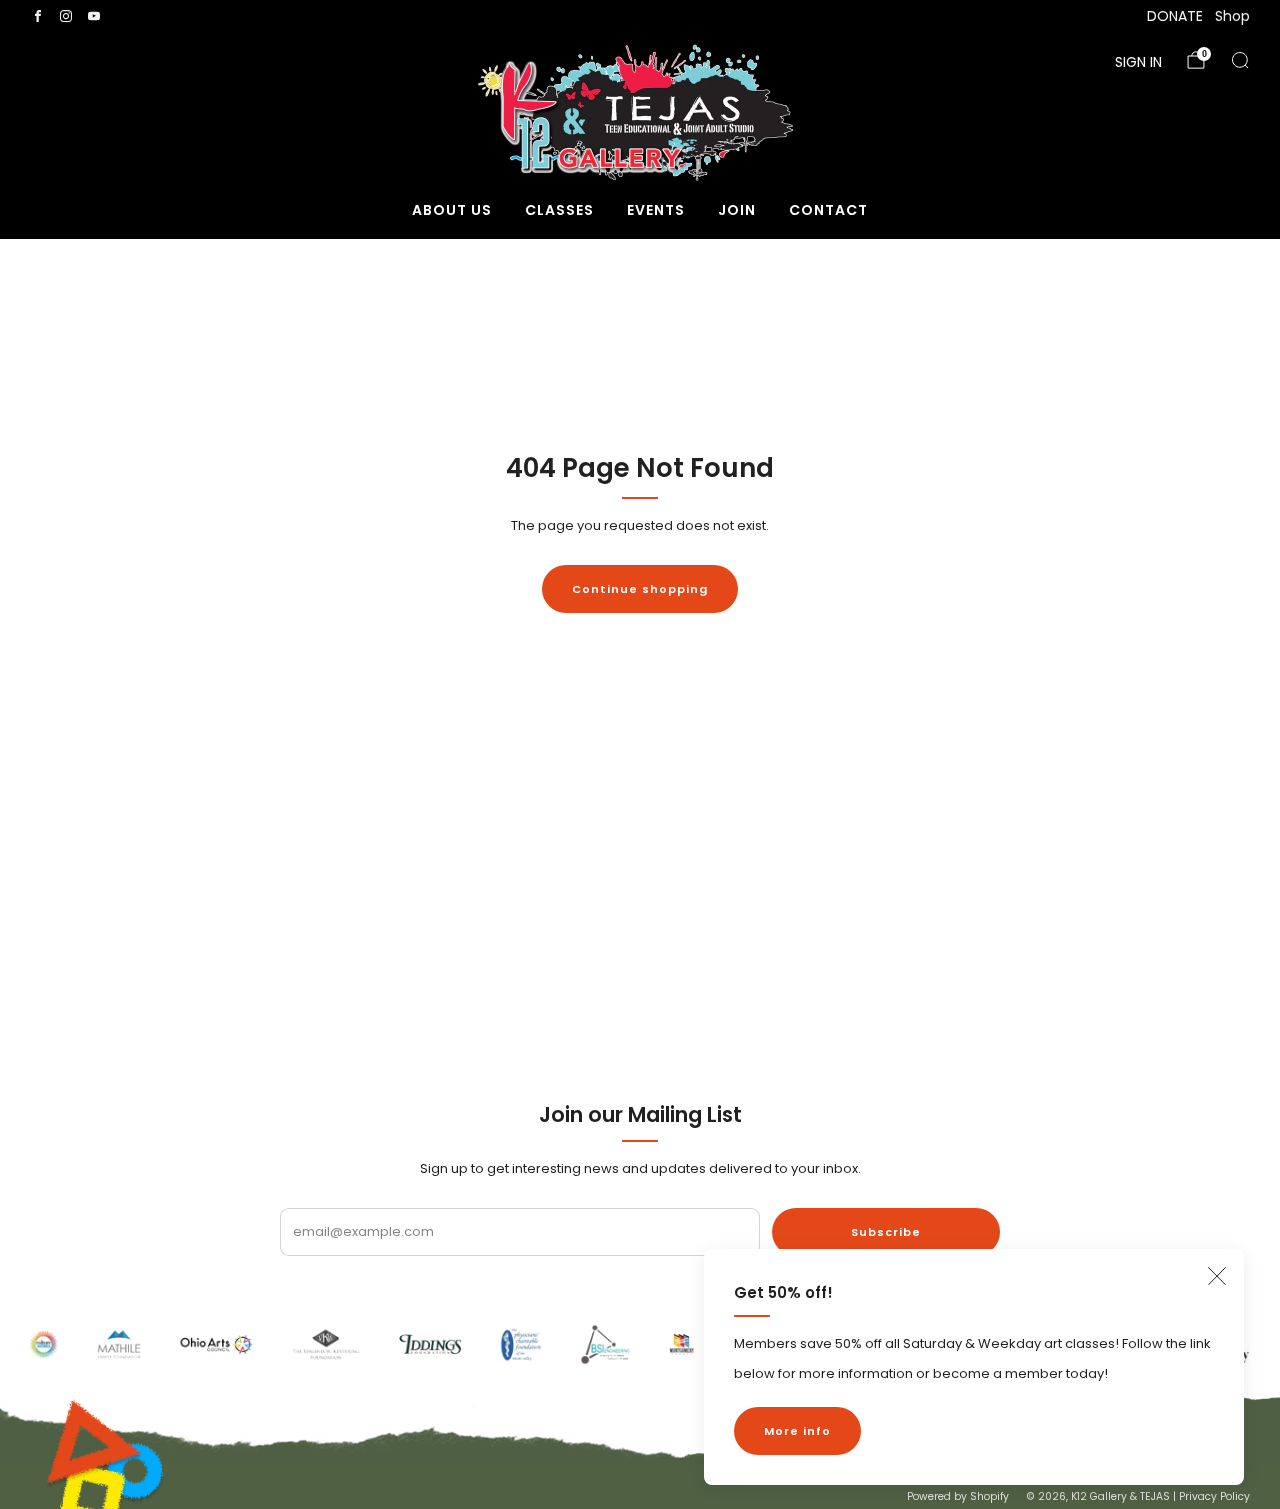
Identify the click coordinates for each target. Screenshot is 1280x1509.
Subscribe (886, 1232)
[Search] (1240, 60)
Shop (1232, 16)
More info (797, 1431)
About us (452, 210)
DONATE (1175, 16)
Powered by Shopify (958, 1496)
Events (656, 210)
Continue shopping (640, 589)
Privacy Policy (1214, 1496)
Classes (559, 210)
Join (737, 210)
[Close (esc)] (1217, 1276)
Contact (828, 210)
